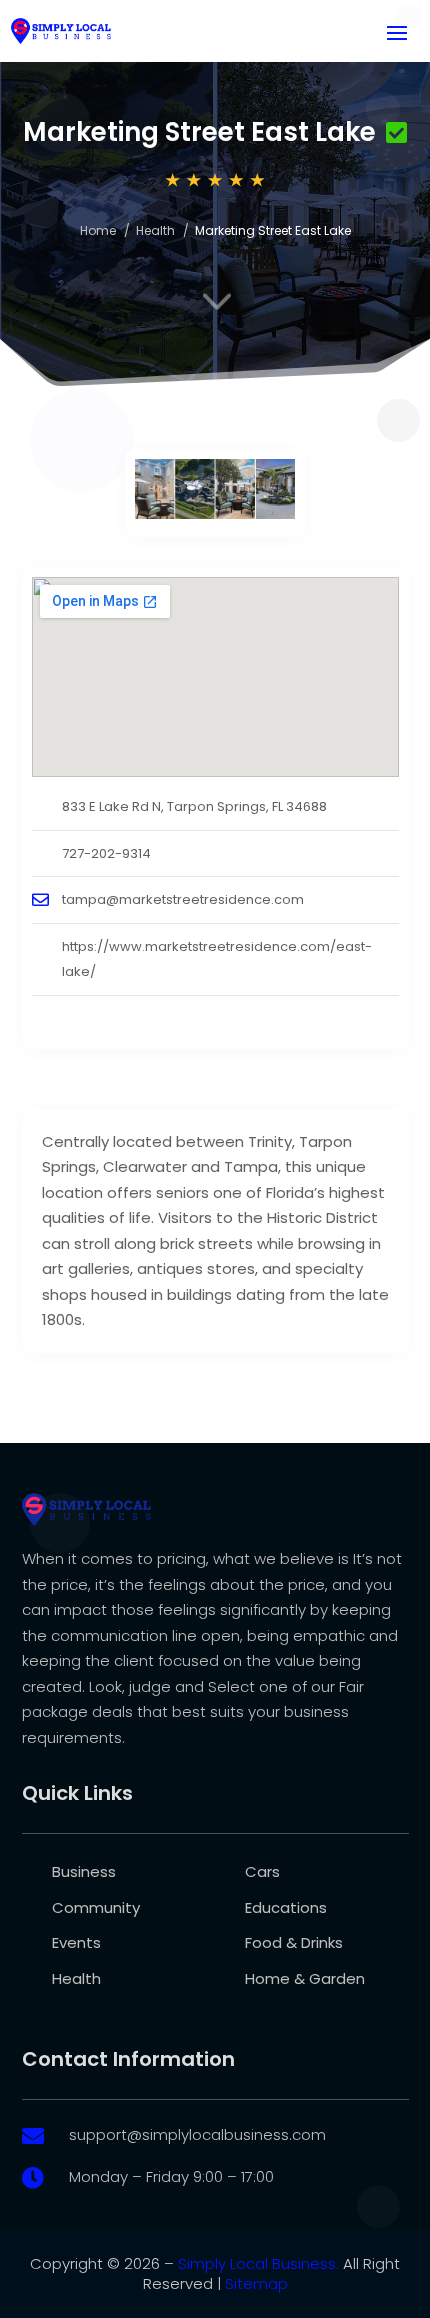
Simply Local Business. (258, 2263)
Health (155, 230)
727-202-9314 (106, 853)
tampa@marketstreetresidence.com (183, 899)
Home (98, 230)
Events (76, 1942)
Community (96, 1907)
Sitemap (256, 2283)
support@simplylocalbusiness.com (197, 2134)
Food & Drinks (294, 1942)
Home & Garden (305, 1978)
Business (84, 1871)
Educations (286, 1907)
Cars (262, 1871)
